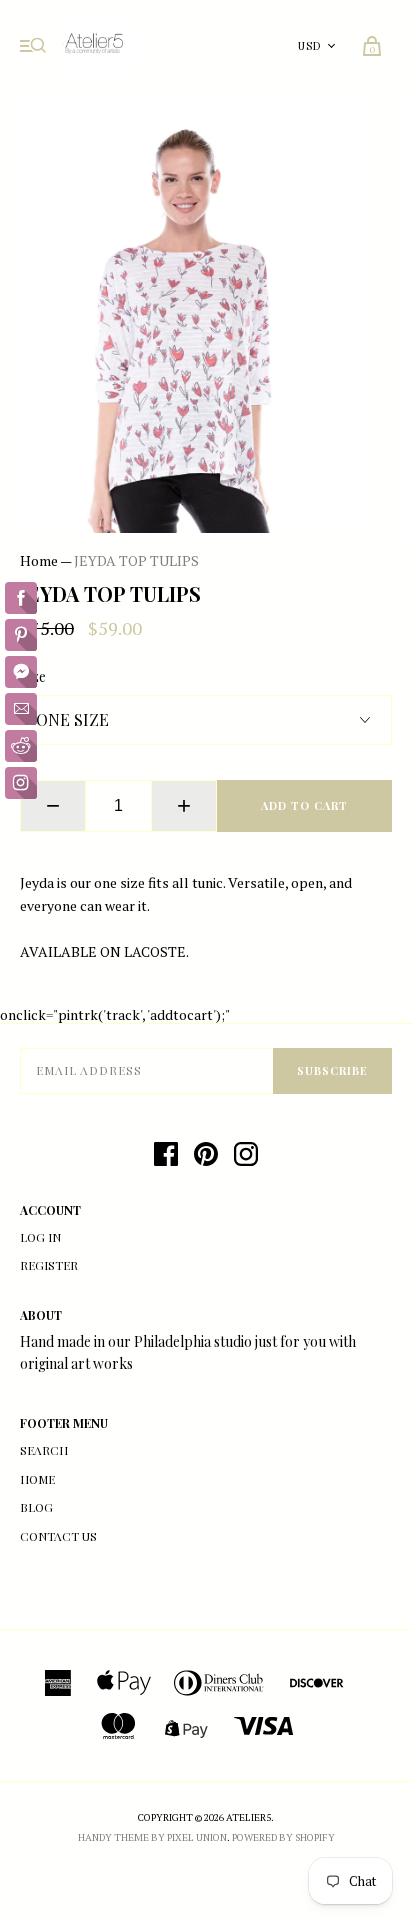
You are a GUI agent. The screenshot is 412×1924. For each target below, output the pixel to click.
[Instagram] (246, 1154)
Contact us (58, 1536)
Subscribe (332, 1070)
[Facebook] (166, 1154)
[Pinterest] (206, 1154)
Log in (40, 1237)
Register (49, 1265)
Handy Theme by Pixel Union (152, 1837)
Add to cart (304, 805)
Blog (36, 1507)
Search (44, 1450)
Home (39, 560)
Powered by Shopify (283, 1837)
